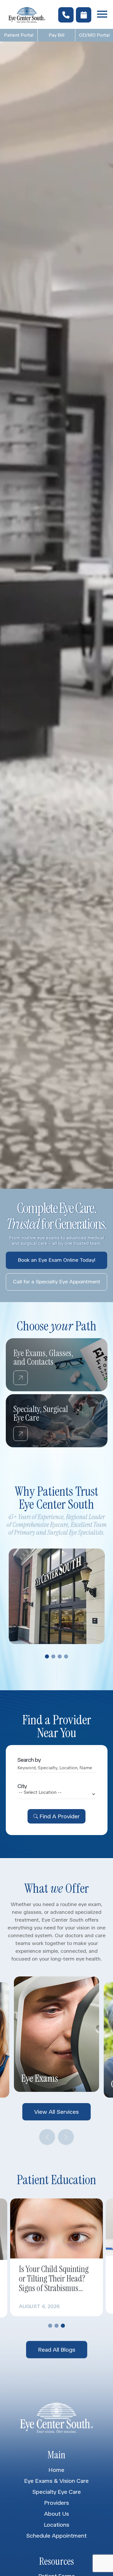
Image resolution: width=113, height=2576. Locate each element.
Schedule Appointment (56, 2536)
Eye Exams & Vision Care (56, 2481)
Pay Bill (57, 35)
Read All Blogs (57, 2349)
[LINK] (13, 1342)
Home (56, 2470)
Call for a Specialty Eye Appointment (57, 1282)
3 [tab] (60, 1656)
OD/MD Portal (94, 35)
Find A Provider (60, 1816)
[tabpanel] (57, 1596)
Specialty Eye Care (57, 2492)
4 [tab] (66, 1656)
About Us (57, 2514)
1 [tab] (47, 1656)
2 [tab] (53, 1656)
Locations (57, 2525)
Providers (57, 2503)
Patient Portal (19, 35)
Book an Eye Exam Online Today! (57, 1260)
